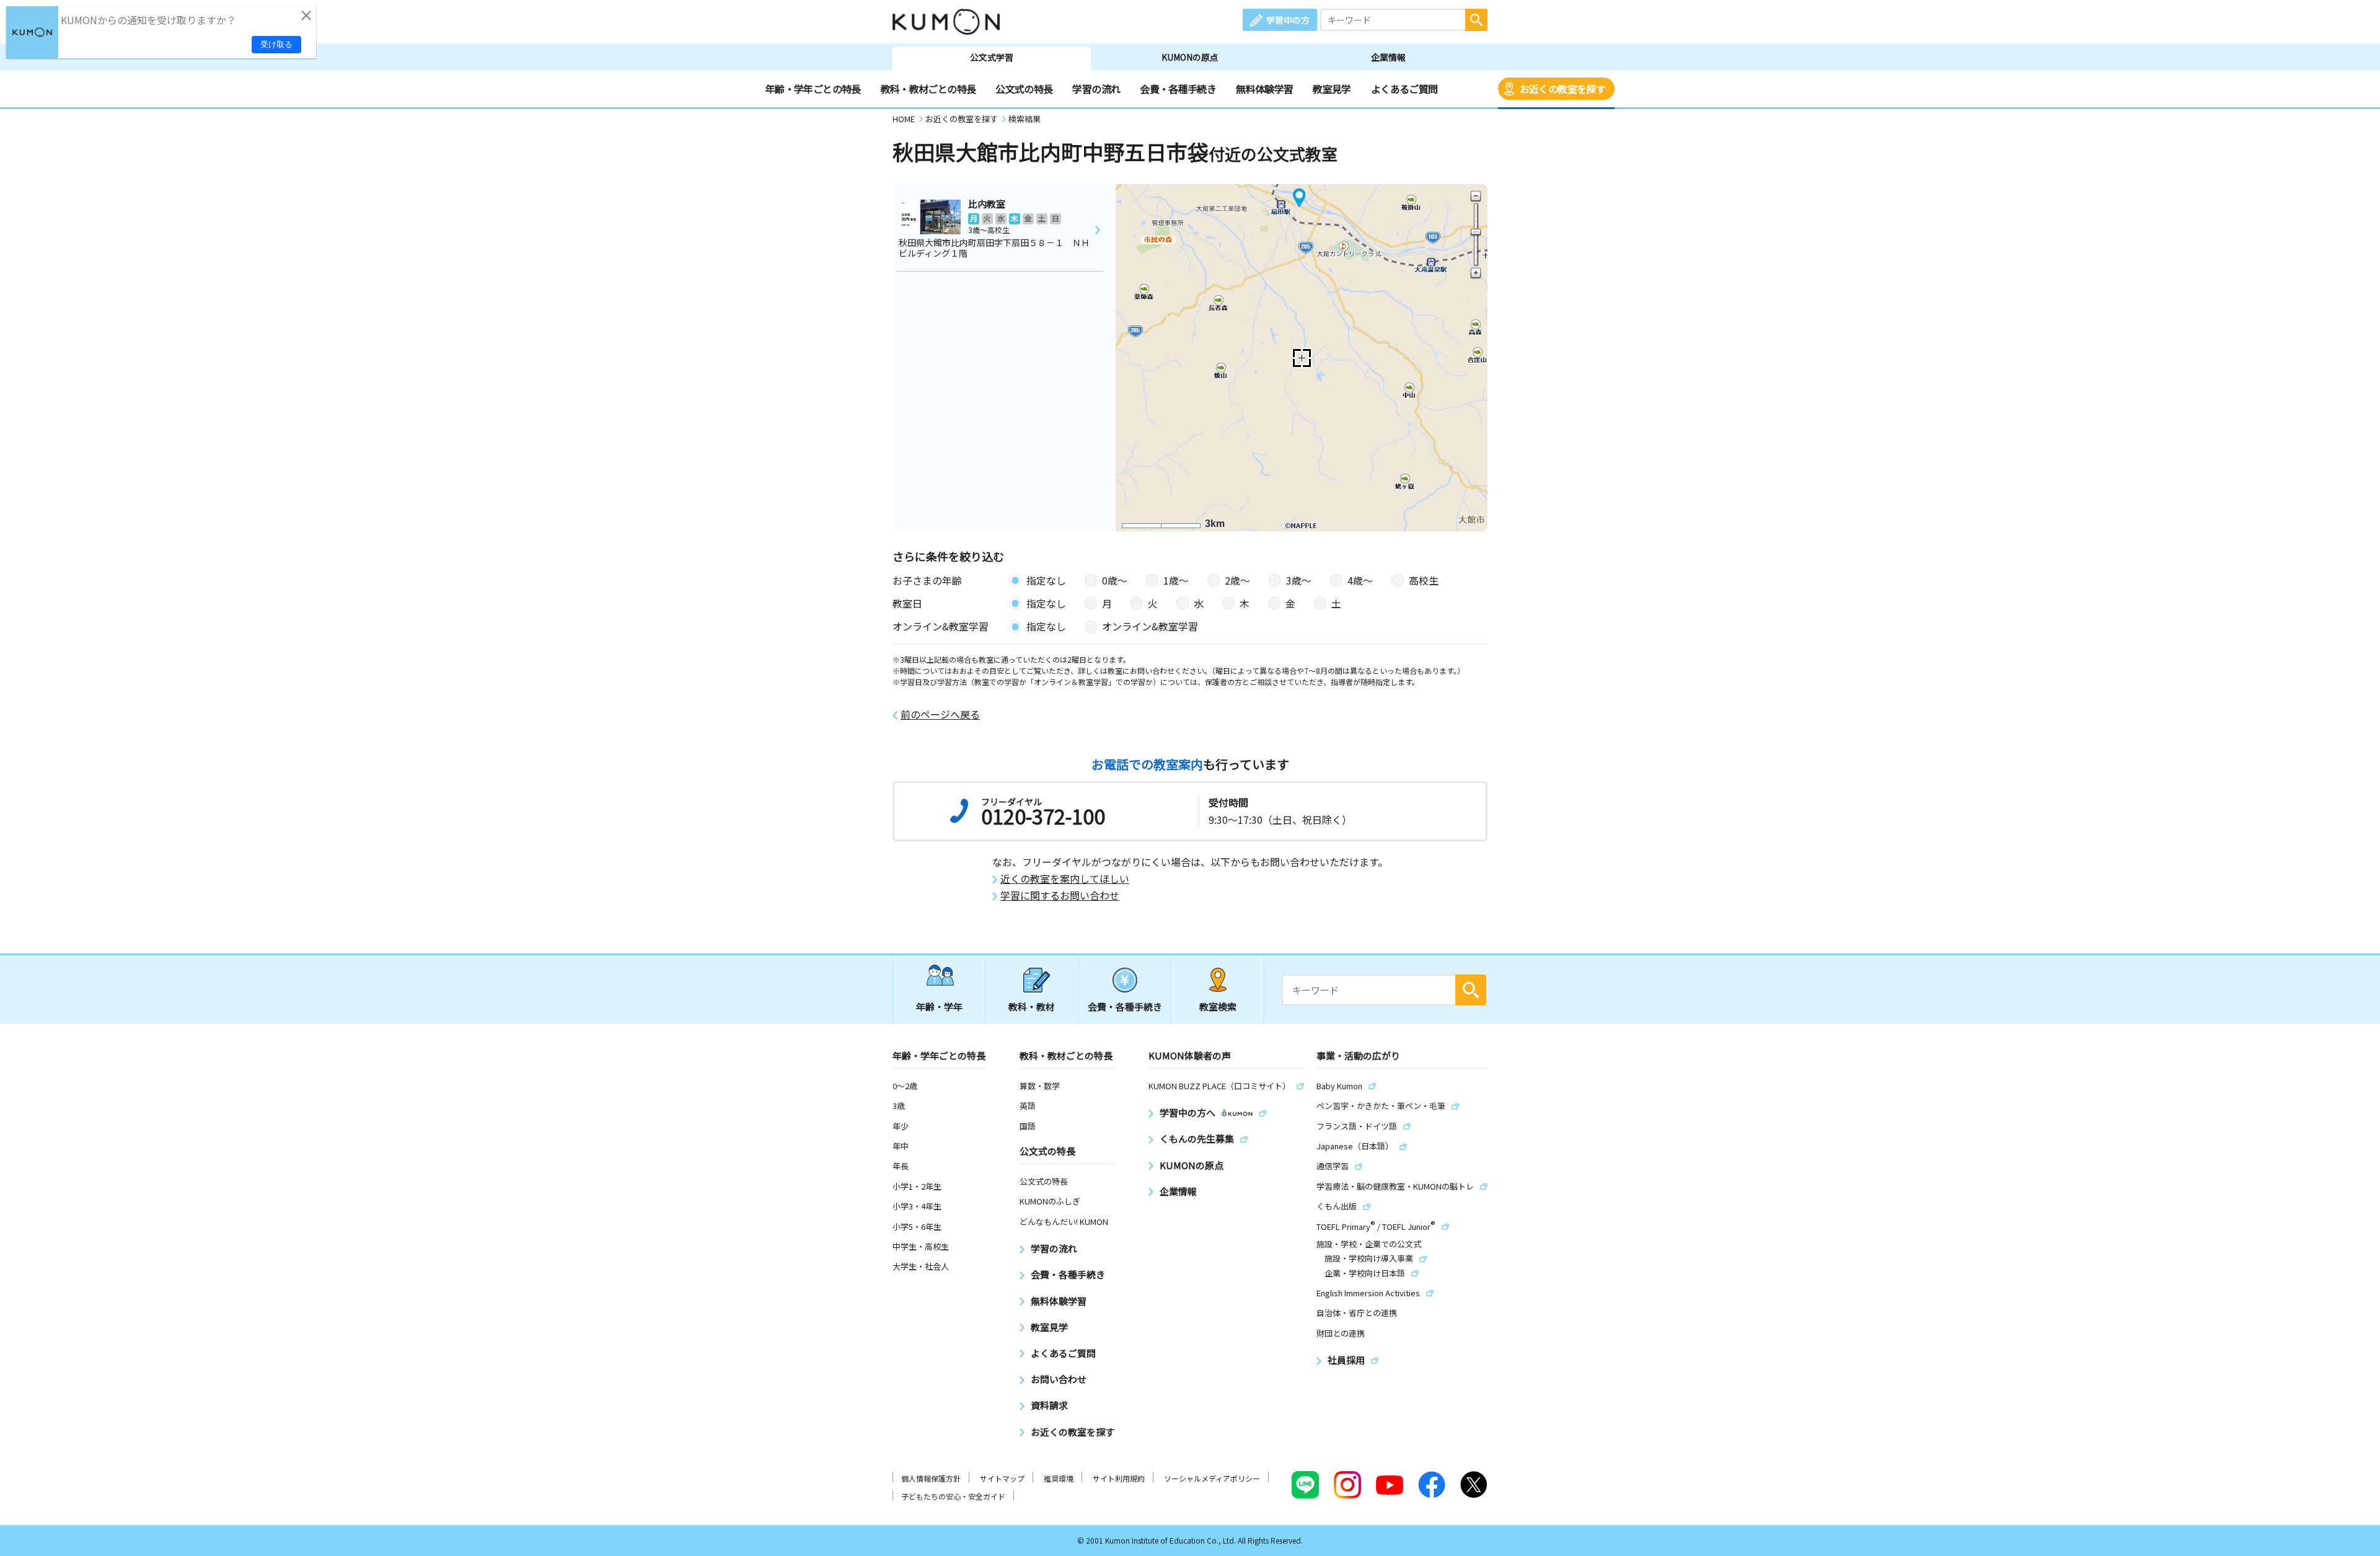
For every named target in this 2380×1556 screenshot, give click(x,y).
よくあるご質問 (1404, 89)
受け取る (276, 44)
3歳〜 (1299, 580)
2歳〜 (1237, 580)
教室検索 (1218, 1006)
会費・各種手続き (1178, 89)
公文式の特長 (1024, 89)
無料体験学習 (1264, 89)
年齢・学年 (939, 1006)
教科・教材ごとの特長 (928, 89)
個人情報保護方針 (931, 1478)
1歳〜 (1176, 580)
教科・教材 (1032, 1006)
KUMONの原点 (1190, 57)
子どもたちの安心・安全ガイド (953, 1496)
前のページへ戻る (940, 714)
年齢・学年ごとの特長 (813, 89)
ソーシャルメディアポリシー (1212, 1478)
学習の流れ (1096, 89)
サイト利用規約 (1119, 1478)
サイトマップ (1002, 1478)
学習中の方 (1288, 20)
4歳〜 (1360, 580)
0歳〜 (1115, 580)
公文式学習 (992, 57)
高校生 (1424, 580)
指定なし (1046, 580)
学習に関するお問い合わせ (1060, 895)
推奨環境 (1059, 1478)
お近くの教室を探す (1562, 89)
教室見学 (1332, 89)
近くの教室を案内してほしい (1065, 879)
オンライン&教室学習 (1150, 626)
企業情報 (1388, 57)
